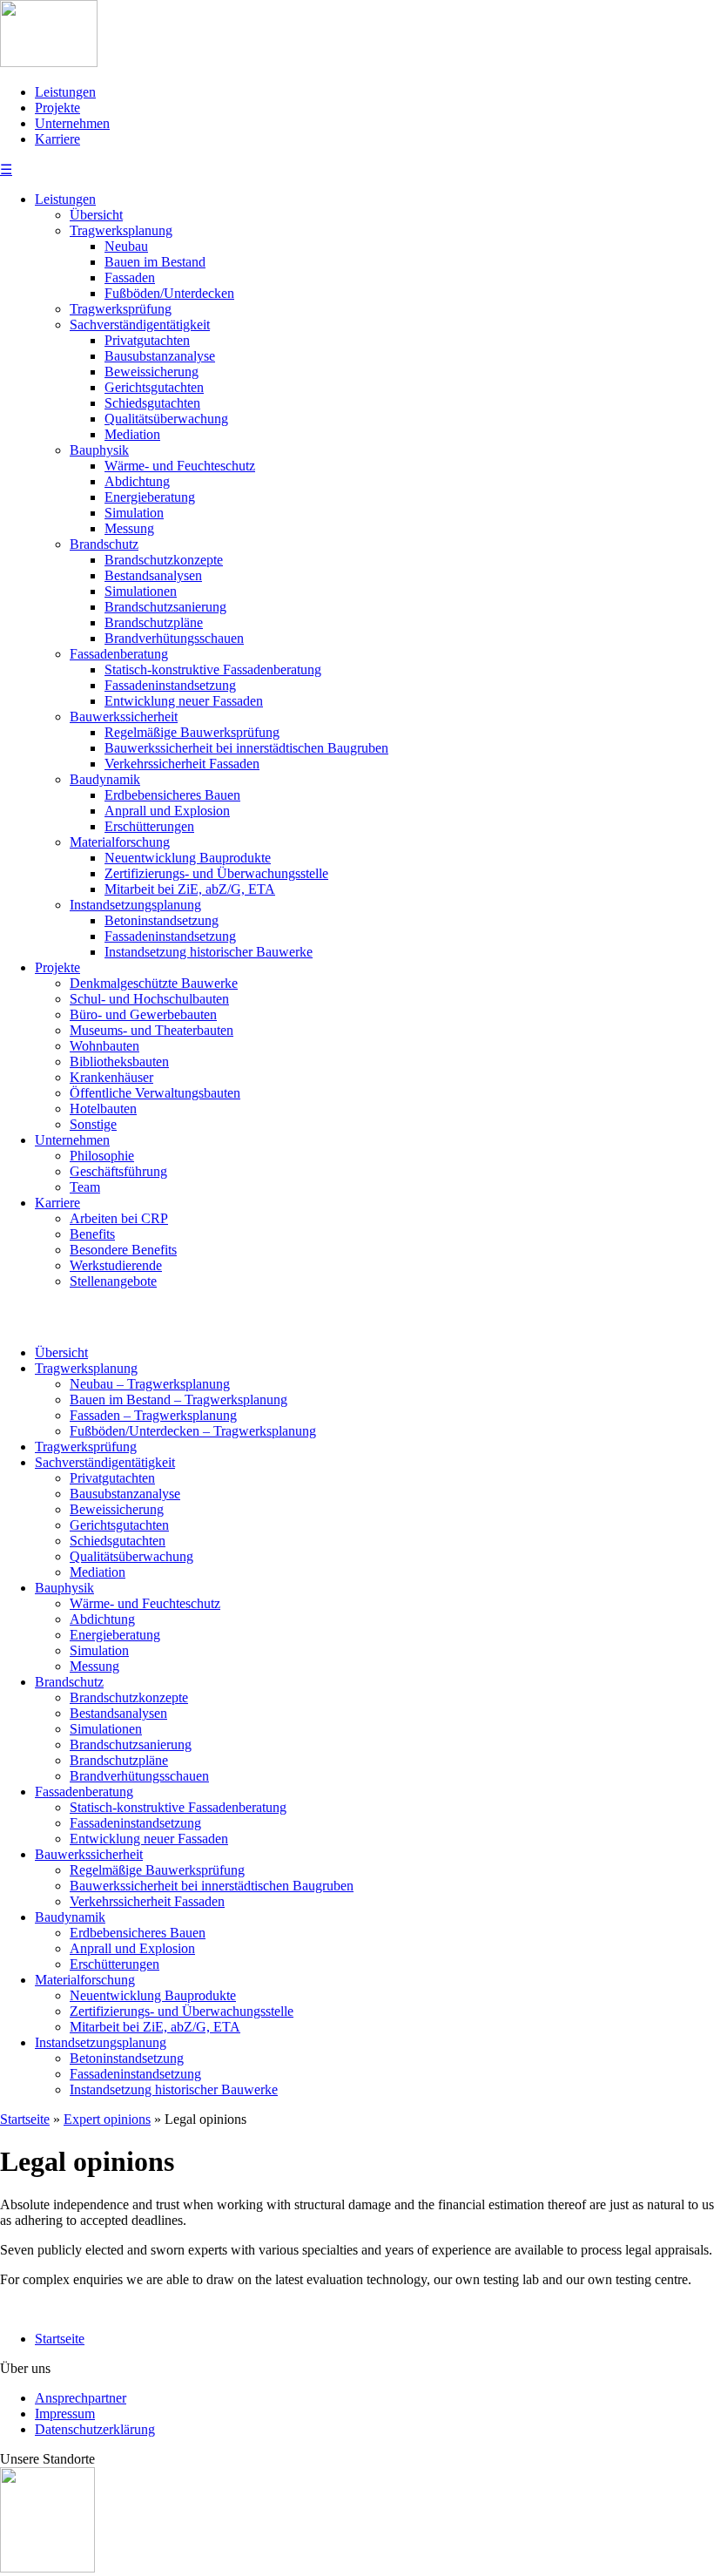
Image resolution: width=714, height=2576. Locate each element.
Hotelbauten (103, 1109)
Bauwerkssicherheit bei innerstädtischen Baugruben (246, 748)
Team (85, 1187)
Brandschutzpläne (154, 622)
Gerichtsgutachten (154, 387)
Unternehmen (72, 123)
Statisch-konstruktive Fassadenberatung (213, 669)
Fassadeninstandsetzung (170, 685)
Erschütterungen (149, 826)
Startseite (60, 2339)
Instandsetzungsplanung (135, 905)
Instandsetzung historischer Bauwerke (209, 952)
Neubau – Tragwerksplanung (150, 1384)
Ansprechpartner (81, 2398)
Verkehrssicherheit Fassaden (182, 764)
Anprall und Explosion (167, 811)
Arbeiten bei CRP (119, 1218)
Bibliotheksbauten (119, 1062)
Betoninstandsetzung (162, 920)
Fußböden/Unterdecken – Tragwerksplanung (193, 1431)
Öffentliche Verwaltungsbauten (155, 1093)
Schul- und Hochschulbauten (149, 999)
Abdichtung (137, 481)
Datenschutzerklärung (95, 2429)
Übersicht (96, 215)
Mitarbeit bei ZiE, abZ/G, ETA (190, 889)
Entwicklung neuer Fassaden (184, 701)
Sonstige (93, 1124)
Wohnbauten (104, 1046)
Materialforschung (120, 842)
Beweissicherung (152, 372)
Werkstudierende (116, 1265)
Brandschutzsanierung (165, 607)
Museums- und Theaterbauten (152, 1030)
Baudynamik (105, 779)
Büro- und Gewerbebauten (143, 1014)
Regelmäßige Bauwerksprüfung (192, 732)
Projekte (57, 108)
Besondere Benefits (123, 1250)
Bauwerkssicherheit (124, 717)
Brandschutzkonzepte (164, 560)
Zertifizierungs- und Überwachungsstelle (216, 873)
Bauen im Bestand (155, 262)
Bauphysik (99, 450)
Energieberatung (150, 497)
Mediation (132, 434)
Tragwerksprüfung (121, 309)
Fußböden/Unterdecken (169, 293)
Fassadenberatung (119, 654)
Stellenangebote (113, 1281)
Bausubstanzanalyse (160, 356)
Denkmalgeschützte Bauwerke (154, 983)
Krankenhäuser (111, 1077)
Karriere (57, 139)
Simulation (134, 513)
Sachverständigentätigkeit (140, 325)
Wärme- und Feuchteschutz (180, 466)
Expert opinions (107, 2119)
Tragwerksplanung (121, 230)
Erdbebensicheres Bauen (172, 795)
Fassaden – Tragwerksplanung (153, 1415)
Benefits (92, 1234)
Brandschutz (104, 544)
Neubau (126, 246)
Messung (129, 528)
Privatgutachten (147, 340)
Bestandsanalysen (153, 575)
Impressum (65, 2414)
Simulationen (141, 591)
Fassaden (130, 277)
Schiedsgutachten (152, 403)
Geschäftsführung (118, 1171)
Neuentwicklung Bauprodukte (188, 858)
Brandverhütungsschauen (174, 638)
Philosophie (102, 1156)
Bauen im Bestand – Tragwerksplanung (178, 1400)
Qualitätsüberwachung (166, 419)
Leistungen (65, 92)
